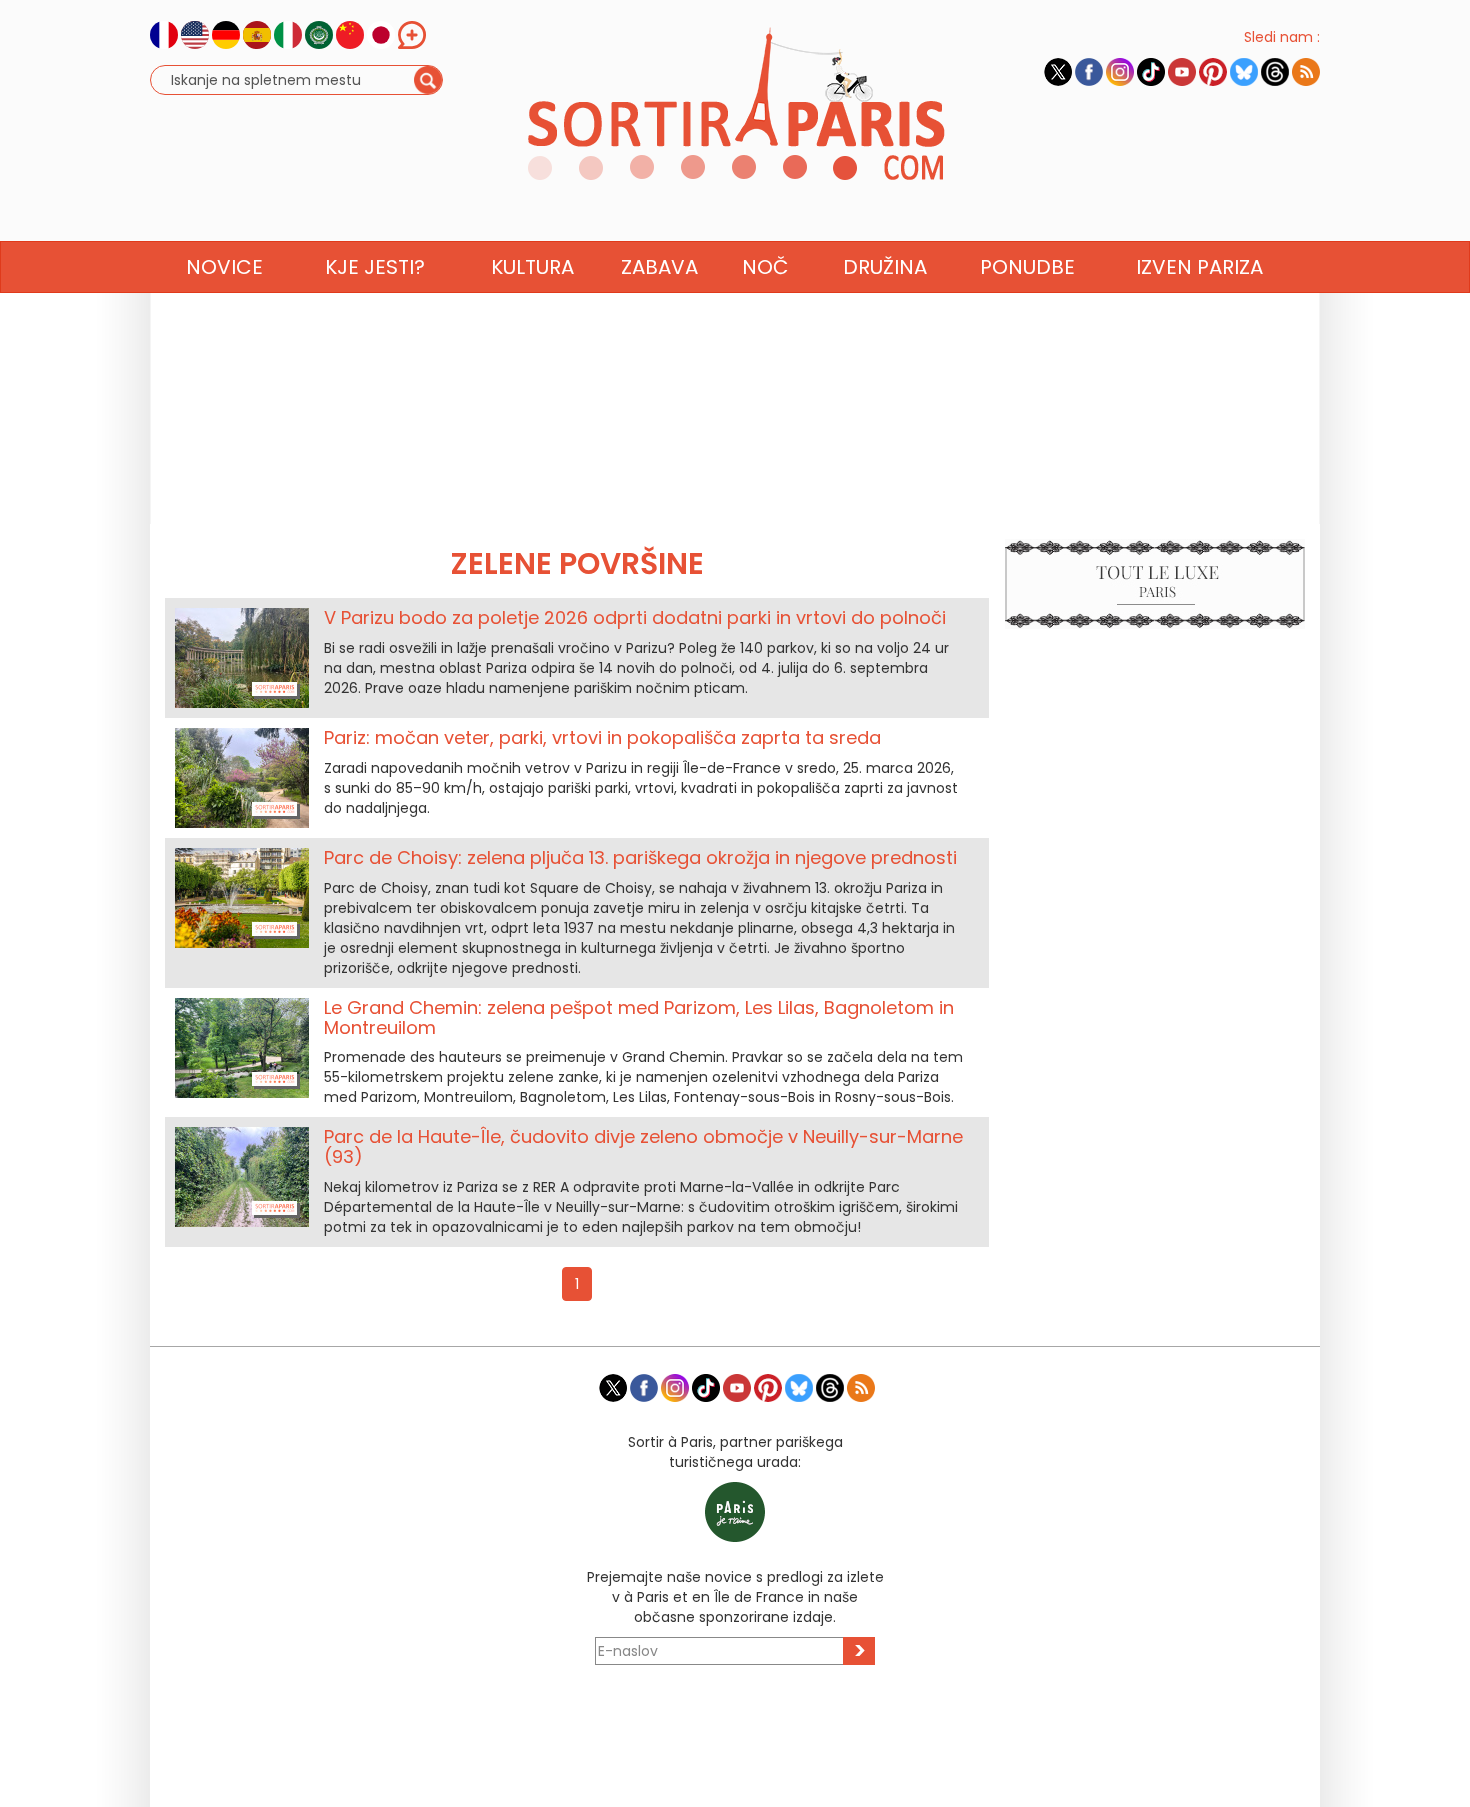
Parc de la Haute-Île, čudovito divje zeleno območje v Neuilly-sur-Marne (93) (643, 1146)
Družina (885, 267)
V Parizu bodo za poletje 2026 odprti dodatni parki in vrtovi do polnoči (635, 617)
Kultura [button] (532, 267)
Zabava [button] (659, 267)
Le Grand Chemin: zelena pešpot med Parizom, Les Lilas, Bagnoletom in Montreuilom (639, 1017)
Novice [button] (224, 267)
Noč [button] (765, 267)
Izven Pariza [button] (1199, 267)
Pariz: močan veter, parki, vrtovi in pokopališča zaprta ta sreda (602, 737)
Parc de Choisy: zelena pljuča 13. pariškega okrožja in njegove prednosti (640, 857)
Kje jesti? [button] (375, 267)
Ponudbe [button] (1027, 267)
